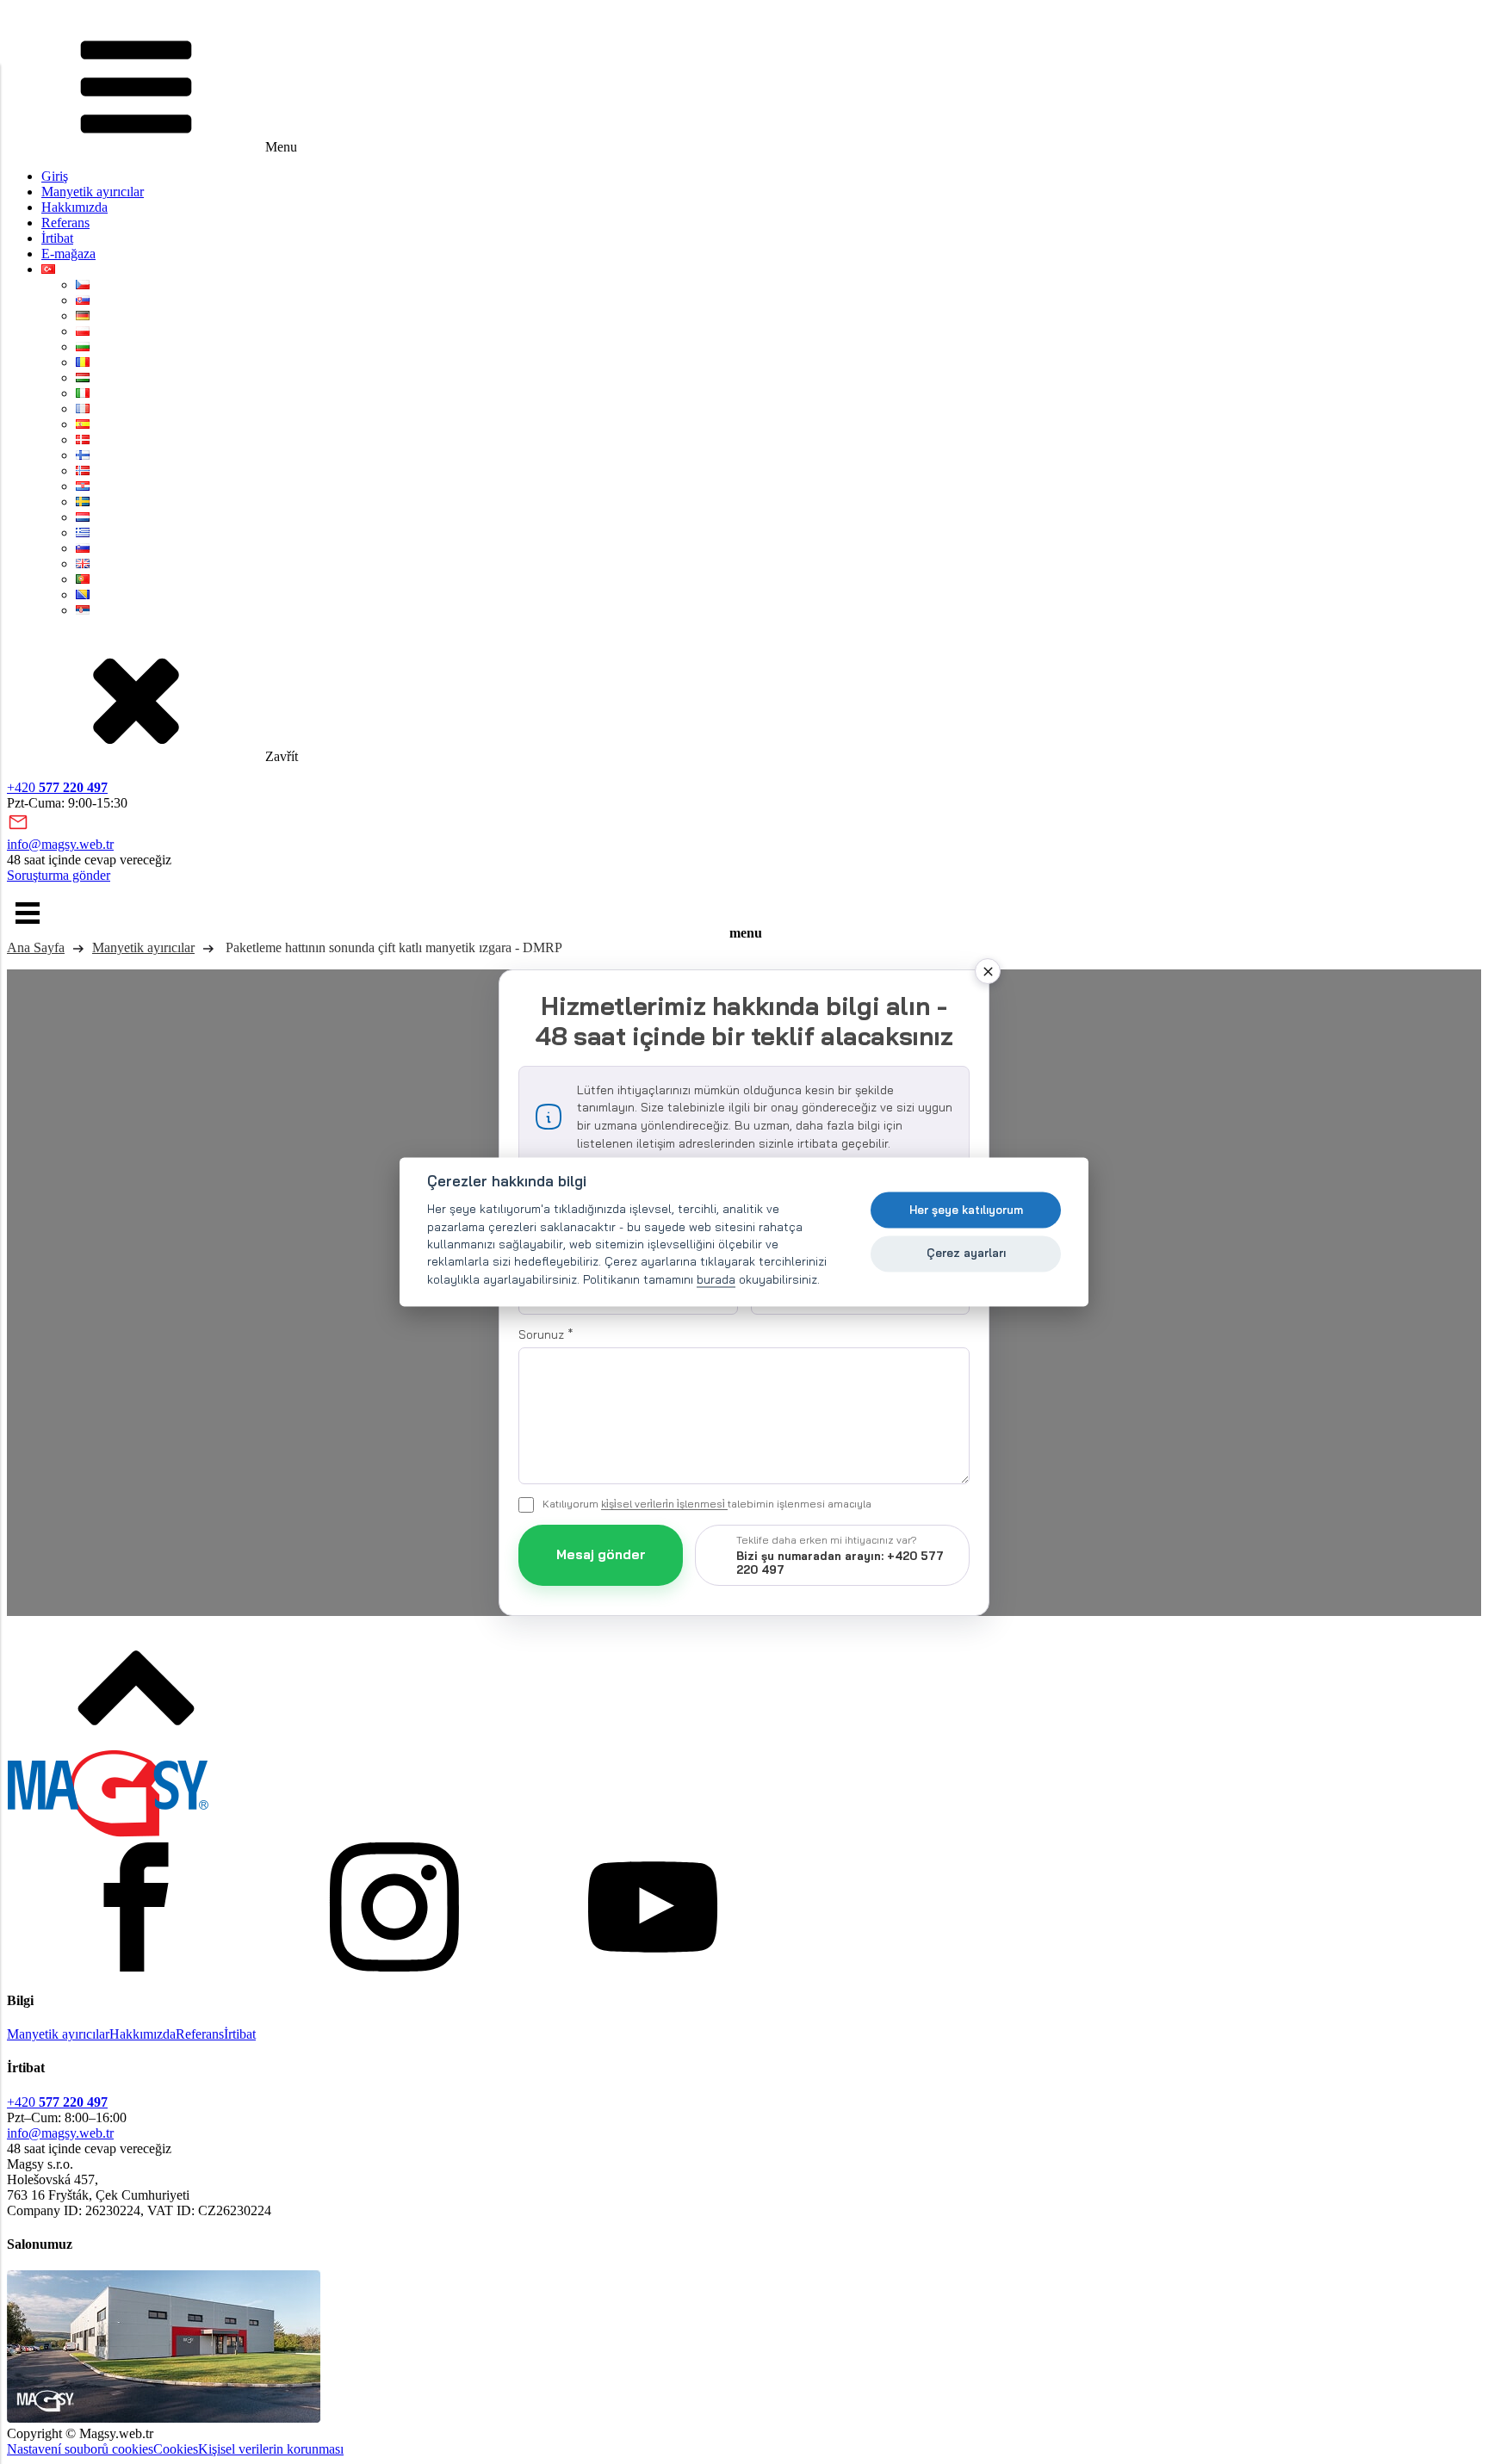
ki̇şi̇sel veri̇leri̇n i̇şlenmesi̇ (664, 1504)
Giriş (55, 176)
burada (716, 1279)
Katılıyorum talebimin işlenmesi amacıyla (707, 1504)
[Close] (988, 971)
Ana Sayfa (36, 947)
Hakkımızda (74, 207)
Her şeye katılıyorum (966, 1210)
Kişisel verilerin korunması (271, 2449)
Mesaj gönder (601, 1554)
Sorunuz (546, 1334)
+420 (57, 787)
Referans (65, 223)
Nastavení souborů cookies (80, 2449)
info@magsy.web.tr (60, 844)
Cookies (176, 2449)
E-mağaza (68, 254)
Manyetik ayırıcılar (93, 192)
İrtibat (57, 238)
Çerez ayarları (966, 1253)
